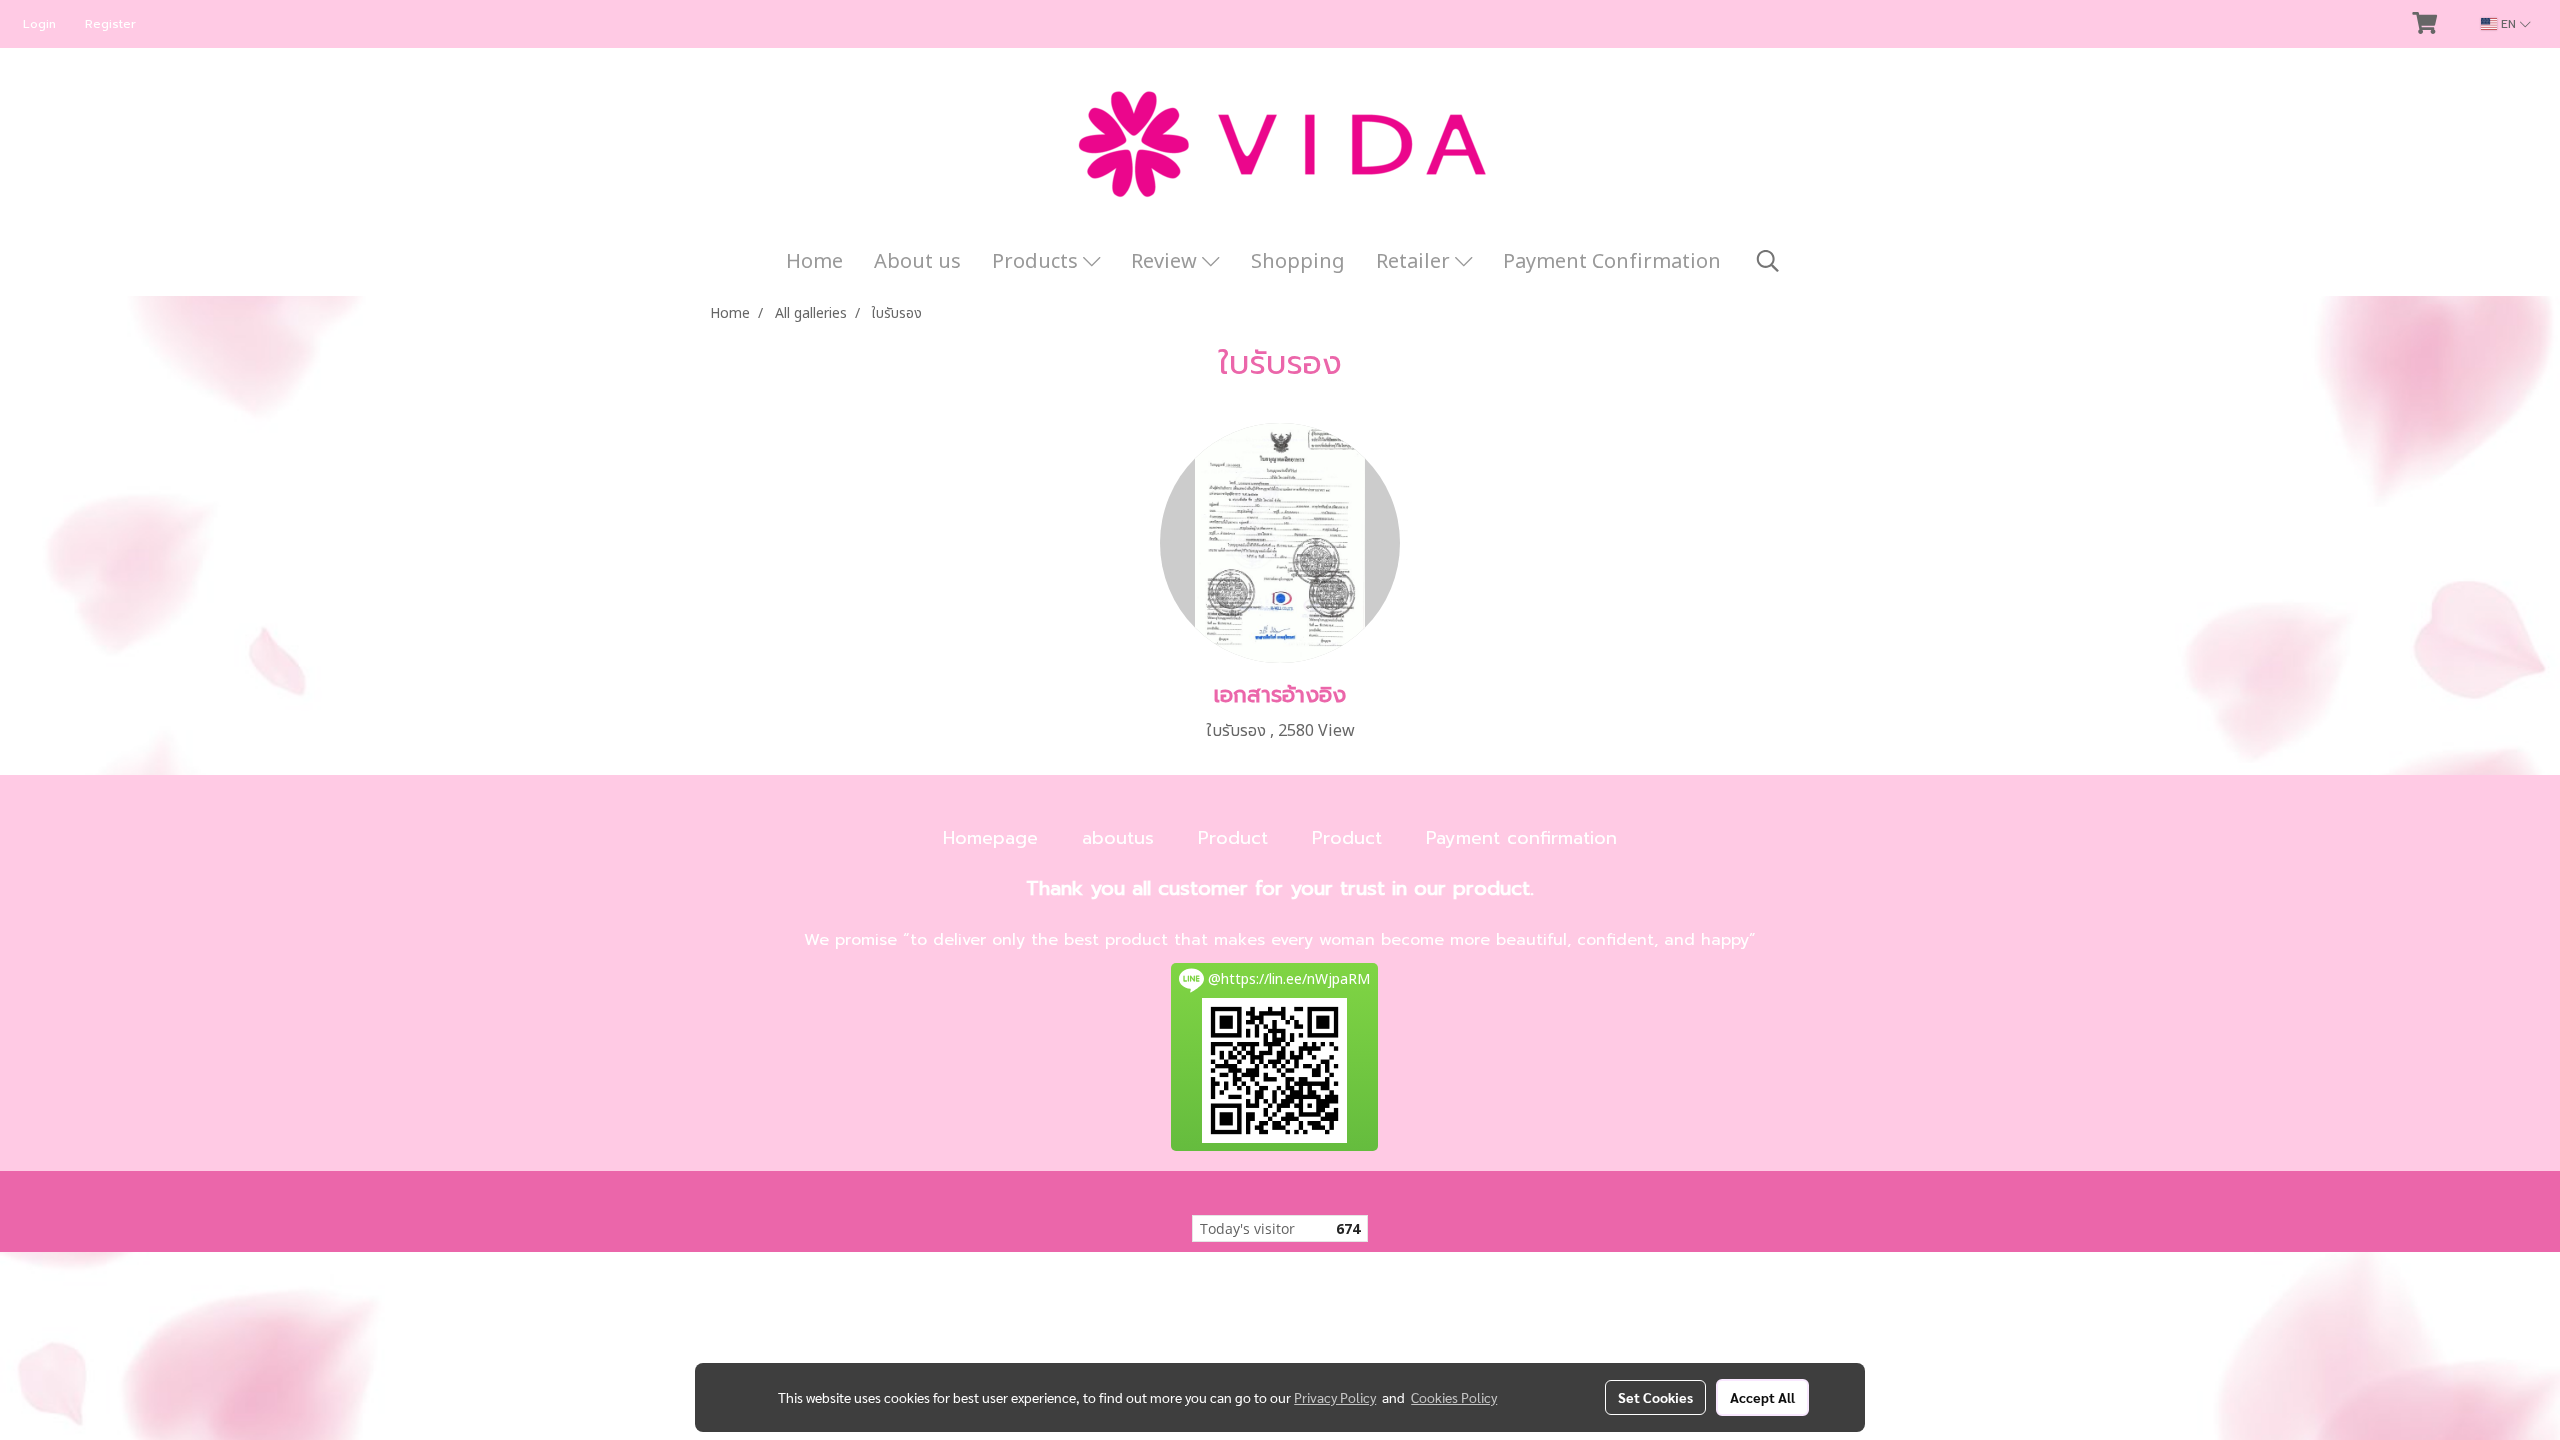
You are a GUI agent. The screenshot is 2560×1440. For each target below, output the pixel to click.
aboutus (1118, 838)
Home (814, 262)
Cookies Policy (1454, 1397)
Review (1166, 262)
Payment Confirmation (1612, 262)
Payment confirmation (1521, 838)
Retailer (1415, 262)
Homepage (990, 838)
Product (1233, 838)
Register (110, 24)
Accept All (1762, 1397)
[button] (1768, 261)
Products (1037, 262)
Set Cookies (1655, 1397)
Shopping (1298, 262)
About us (917, 262)
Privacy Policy (1335, 1397)
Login (39, 24)
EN (2508, 24)
